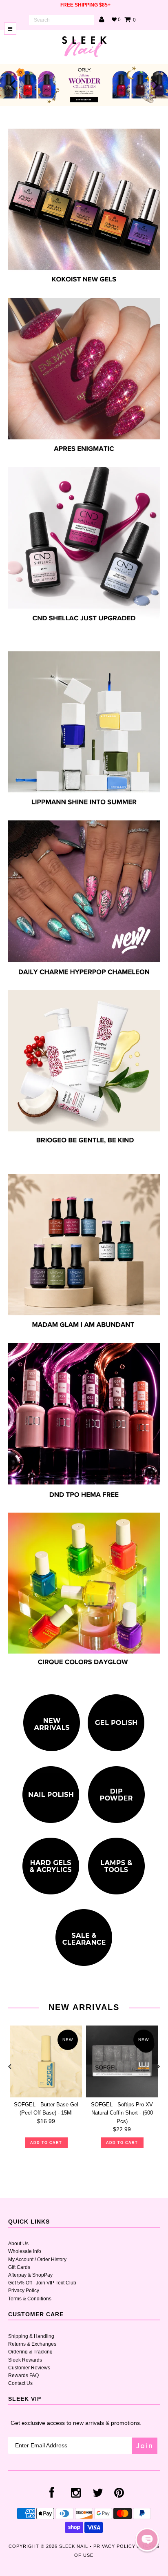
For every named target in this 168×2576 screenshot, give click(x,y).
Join (145, 2446)
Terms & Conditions (30, 2299)
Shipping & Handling (31, 2336)
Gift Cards (19, 2267)
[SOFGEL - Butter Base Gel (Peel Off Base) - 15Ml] (46, 2061)
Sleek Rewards (25, 2360)
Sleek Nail (74, 2546)
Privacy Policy (24, 2291)
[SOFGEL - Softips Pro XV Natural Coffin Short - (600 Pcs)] (122, 2061)
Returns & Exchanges (32, 2344)
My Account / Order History (37, 2260)
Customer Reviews (29, 2368)
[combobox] (62, 20)
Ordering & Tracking (30, 2352)
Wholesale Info (25, 2251)
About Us (18, 2244)
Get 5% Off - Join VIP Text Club (42, 2283)
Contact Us (20, 2383)
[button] (147, 2540)
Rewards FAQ (23, 2375)
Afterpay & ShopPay (30, 2275)
